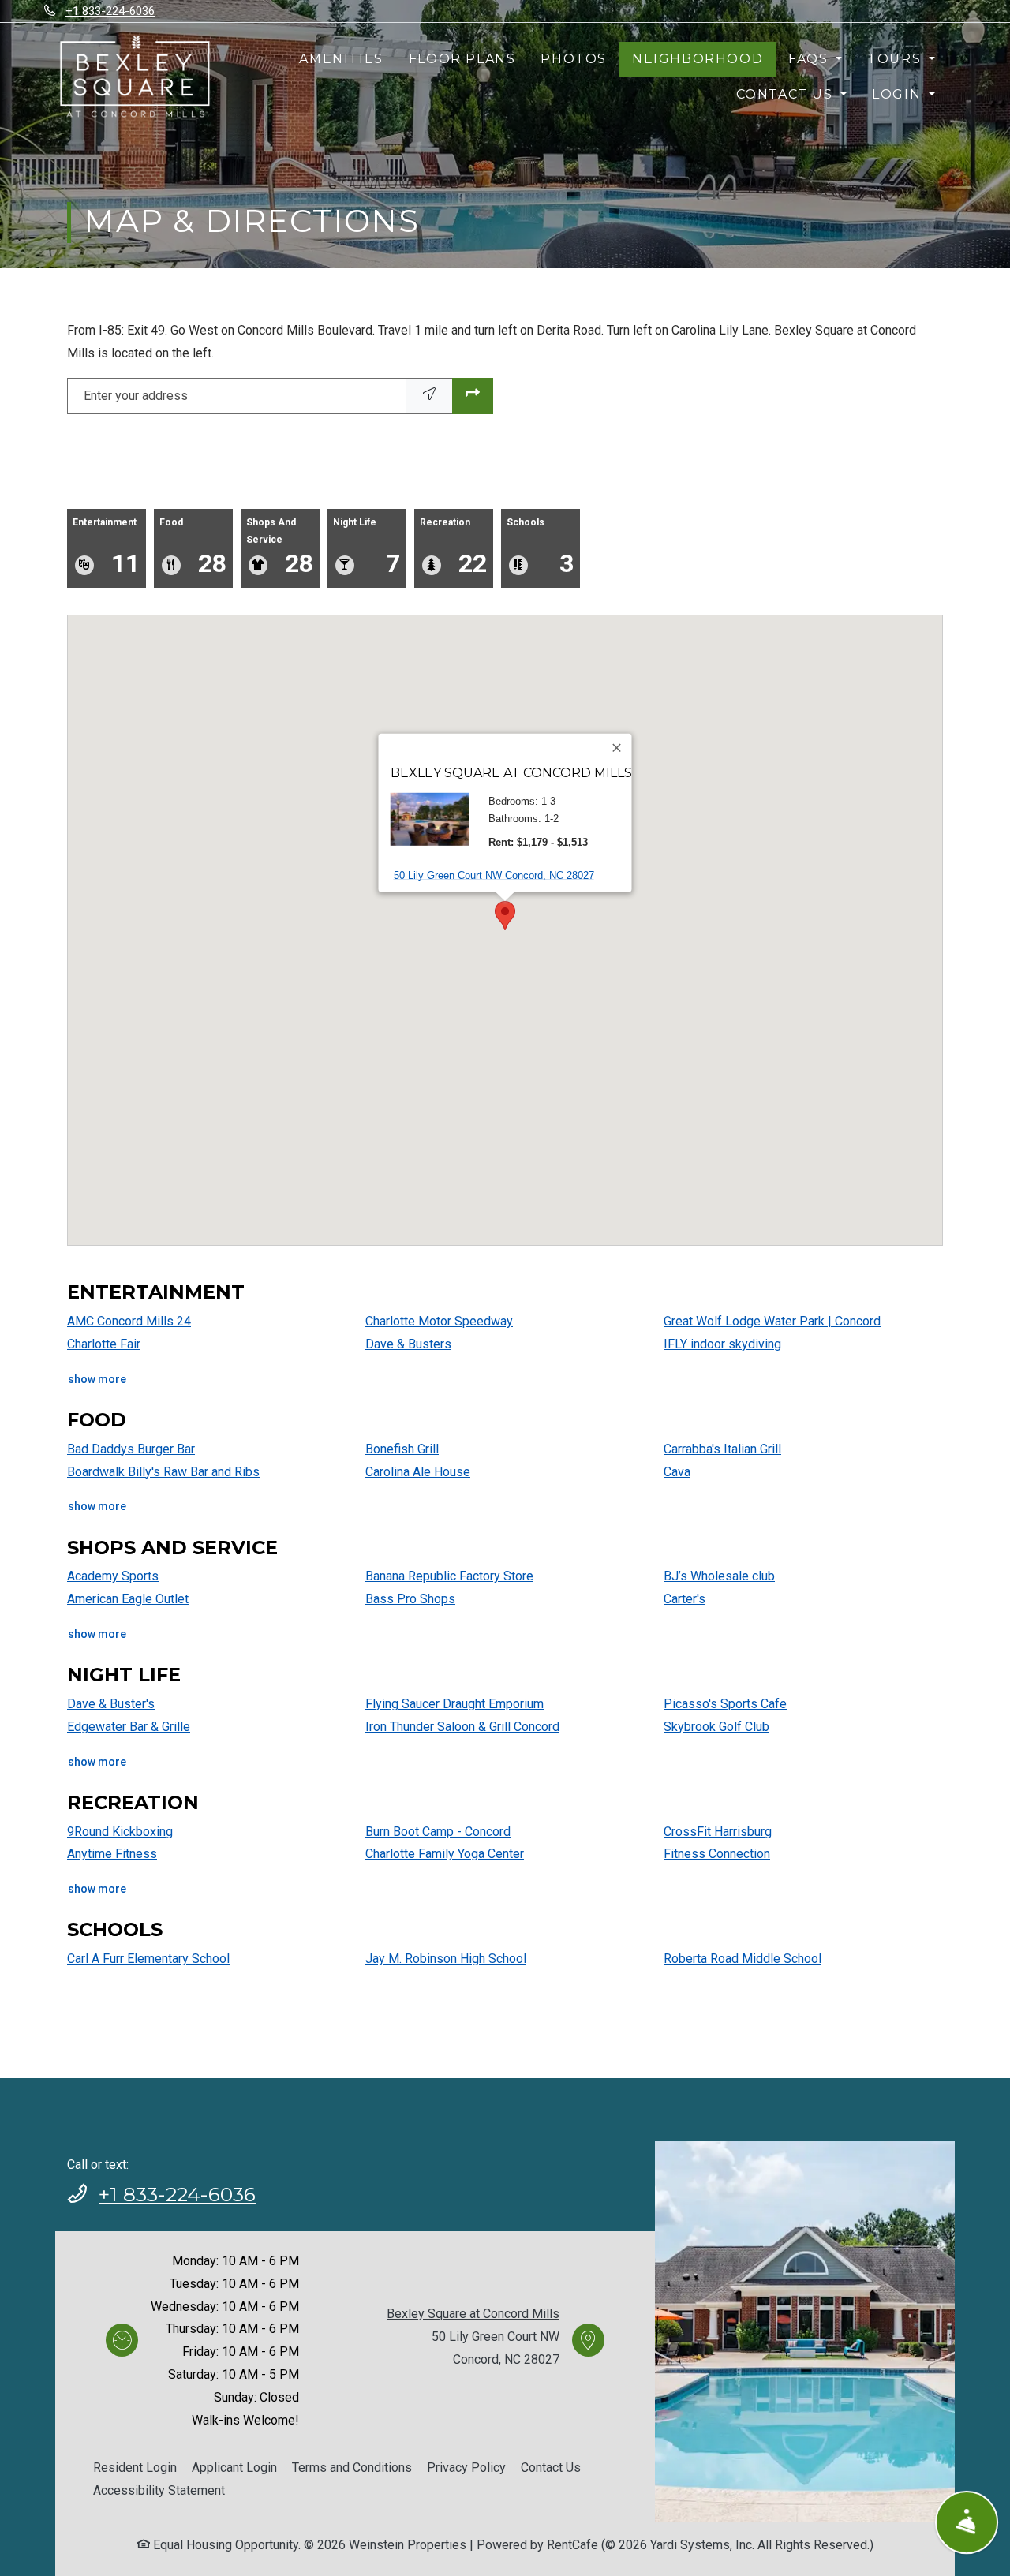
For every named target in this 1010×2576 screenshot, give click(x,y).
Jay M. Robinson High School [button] (446, 1959)
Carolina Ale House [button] (418, 1472)
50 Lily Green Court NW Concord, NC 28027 (494, 875)
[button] (505, 916)
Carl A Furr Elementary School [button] (148, 1959)
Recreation (453, 547)
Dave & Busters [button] (408, 1344)
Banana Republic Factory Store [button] (449, 1576)
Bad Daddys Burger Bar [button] (131, 1449)
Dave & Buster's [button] (111, 1704)
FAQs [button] (810, 59)
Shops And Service (280, 547)
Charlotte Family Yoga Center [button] (445, 1854)
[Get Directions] (473, 396)
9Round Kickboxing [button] (120, 1832)
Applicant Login (234, 2467)
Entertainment (106, 547)
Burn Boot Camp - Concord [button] (438, 1832)
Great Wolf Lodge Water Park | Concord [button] (772, 1321)
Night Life (367, 547)
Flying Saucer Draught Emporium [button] (454, 1704)
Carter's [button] (685, 1599)
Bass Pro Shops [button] (410, 1599)
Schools (540, 547)
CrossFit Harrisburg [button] (718, 1832)
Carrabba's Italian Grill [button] (722, 1449)
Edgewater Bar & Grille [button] (129, 1727)
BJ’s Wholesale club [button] (719, 1576)
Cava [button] (677, 1472)
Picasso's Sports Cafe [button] (725, 1704)
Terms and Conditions (352, 2467)
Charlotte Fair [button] (104, 1344)
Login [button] (899, 94)
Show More (97, 1379)
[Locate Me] (429, 396)
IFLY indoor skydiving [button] (722, 1344)
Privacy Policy (466, 2467)
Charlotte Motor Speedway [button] (439, 1321)
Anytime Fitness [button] (112, 1854)
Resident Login (135, 2467)
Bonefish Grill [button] (402, 1449)
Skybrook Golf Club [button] (716, 1727)
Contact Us (551, 2468)
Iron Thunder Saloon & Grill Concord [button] (462, 1727)
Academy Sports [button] (113, 1576)
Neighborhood (698, 59)
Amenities (341, 59)
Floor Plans (462, 59)
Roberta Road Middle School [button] (743, 1959)
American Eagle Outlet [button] (128, 1599)
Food (193, 547)
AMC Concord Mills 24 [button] (129, 1321)
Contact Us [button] (787, 94)
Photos (574, 59)
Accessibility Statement (159, 2490)
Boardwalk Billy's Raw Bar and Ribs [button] (163, 1472)
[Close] (618, 748)
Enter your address (136, 396)
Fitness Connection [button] (717, 1854)
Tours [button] (896, 59)
